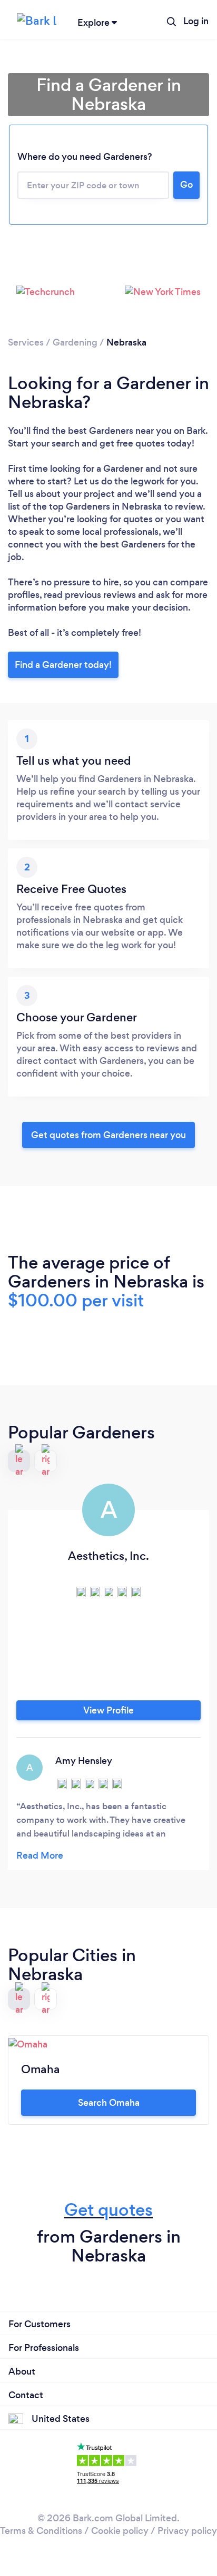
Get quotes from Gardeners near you (108, 1135)
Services (26, 342)
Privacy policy (187, 2531)
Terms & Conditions (41, 2531)
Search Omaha (109, 2103)
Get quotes (108, 2210)
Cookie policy (120, 2531)
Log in (196, 21)
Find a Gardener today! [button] (63, 665)
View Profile (108, 1710)
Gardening (75, 342)
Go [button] (186, 185)
